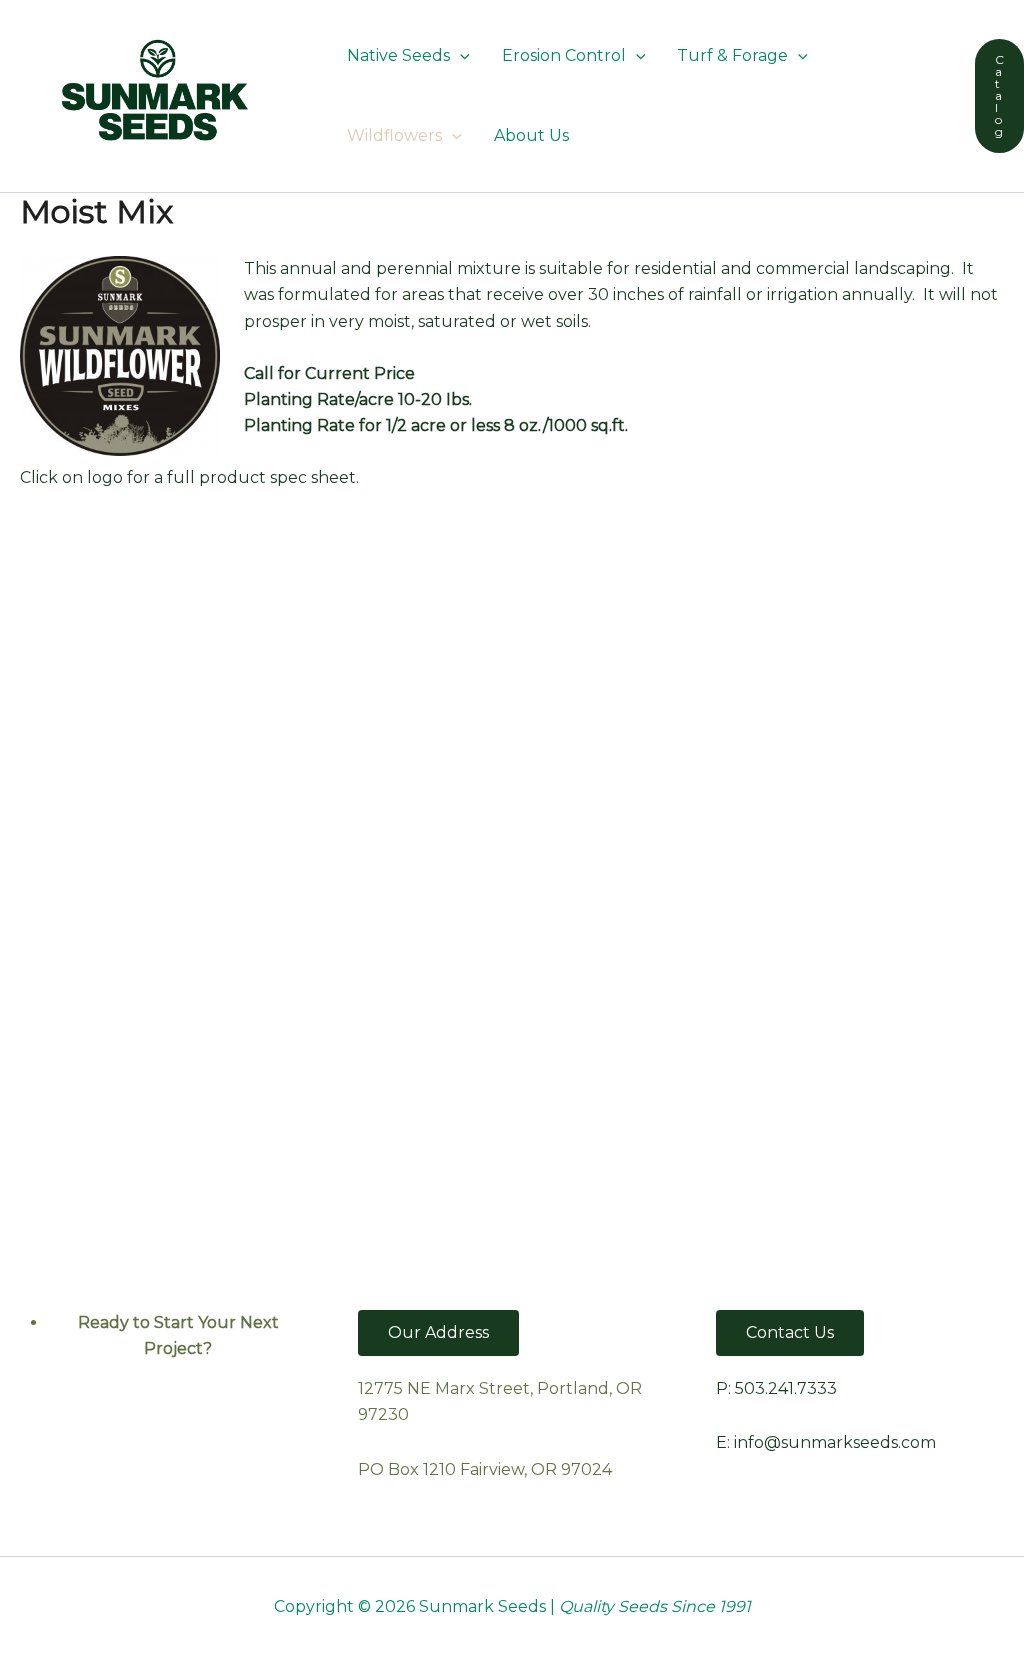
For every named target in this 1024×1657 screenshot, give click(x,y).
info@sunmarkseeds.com (835, 1442)
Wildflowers (394, 135)
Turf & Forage (732, 55)
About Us (531, 135)
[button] (460, 56)
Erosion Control (564, 55)
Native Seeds (398, 55)
